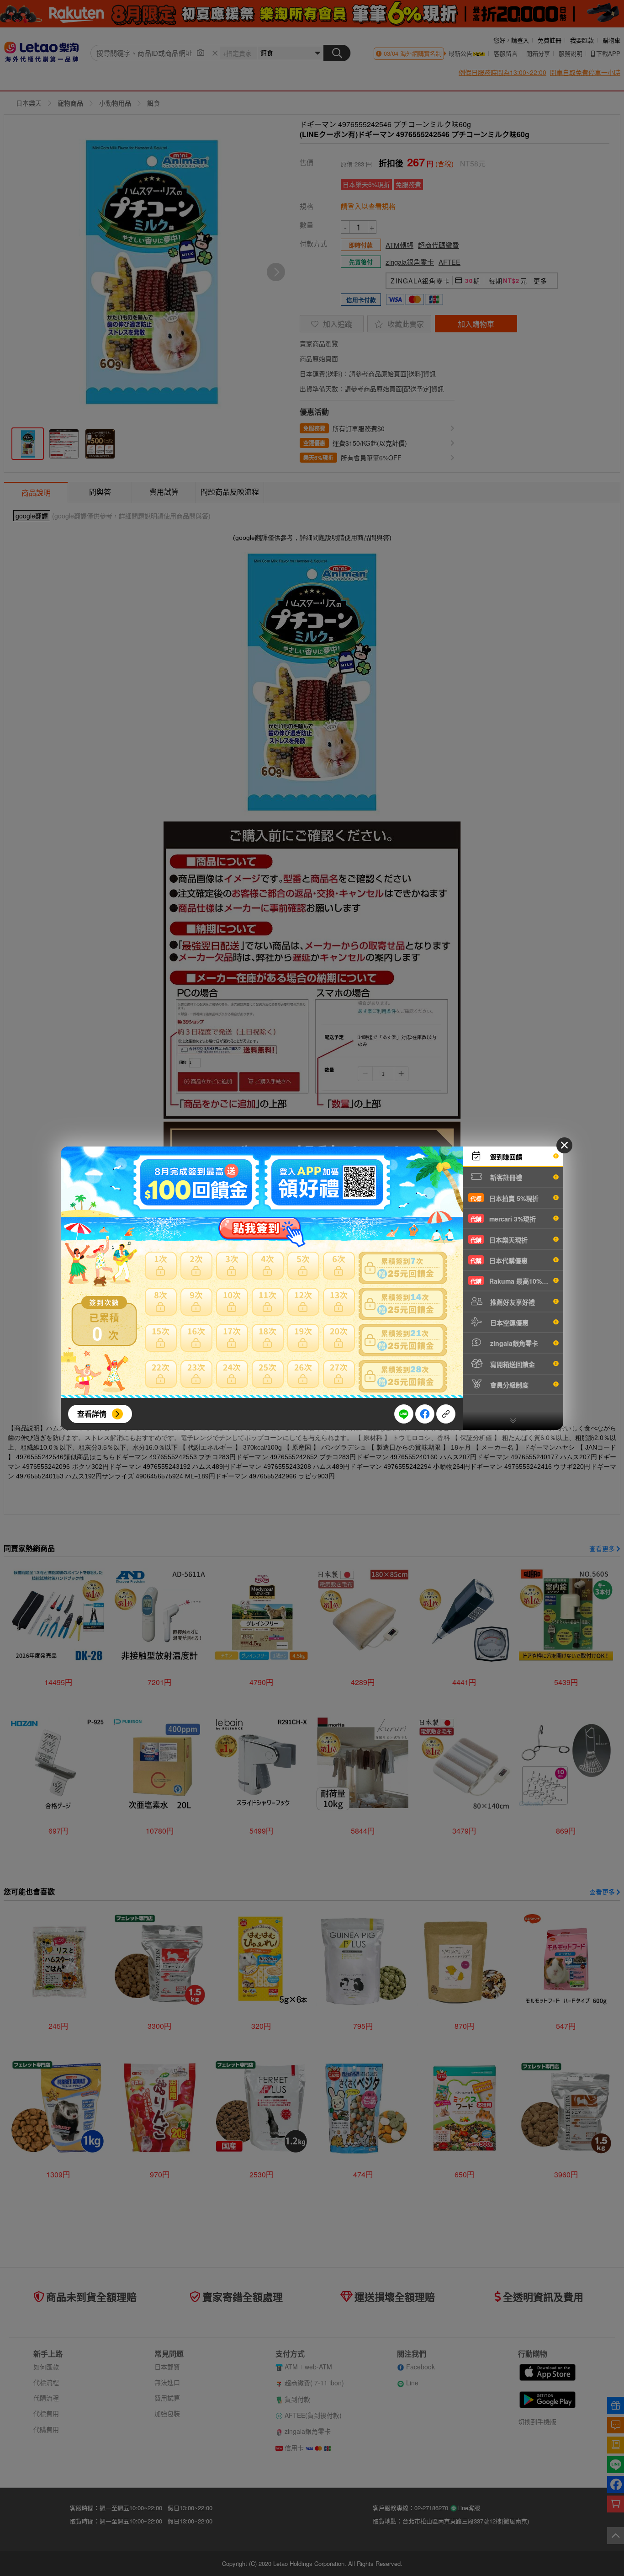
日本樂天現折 (499, 1240)
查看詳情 (92, 1414)
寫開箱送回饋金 (512, 1364)
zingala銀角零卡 (513, 1343)
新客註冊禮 (505, 1177)
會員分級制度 (508, 1385)
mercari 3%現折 (503, 1219)
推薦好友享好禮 (512, 1302)
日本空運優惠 (508, 1323)
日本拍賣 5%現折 (505, 1198)
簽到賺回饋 (505, 1157)
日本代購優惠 (499, 1260)
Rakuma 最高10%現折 (513, 1281)
